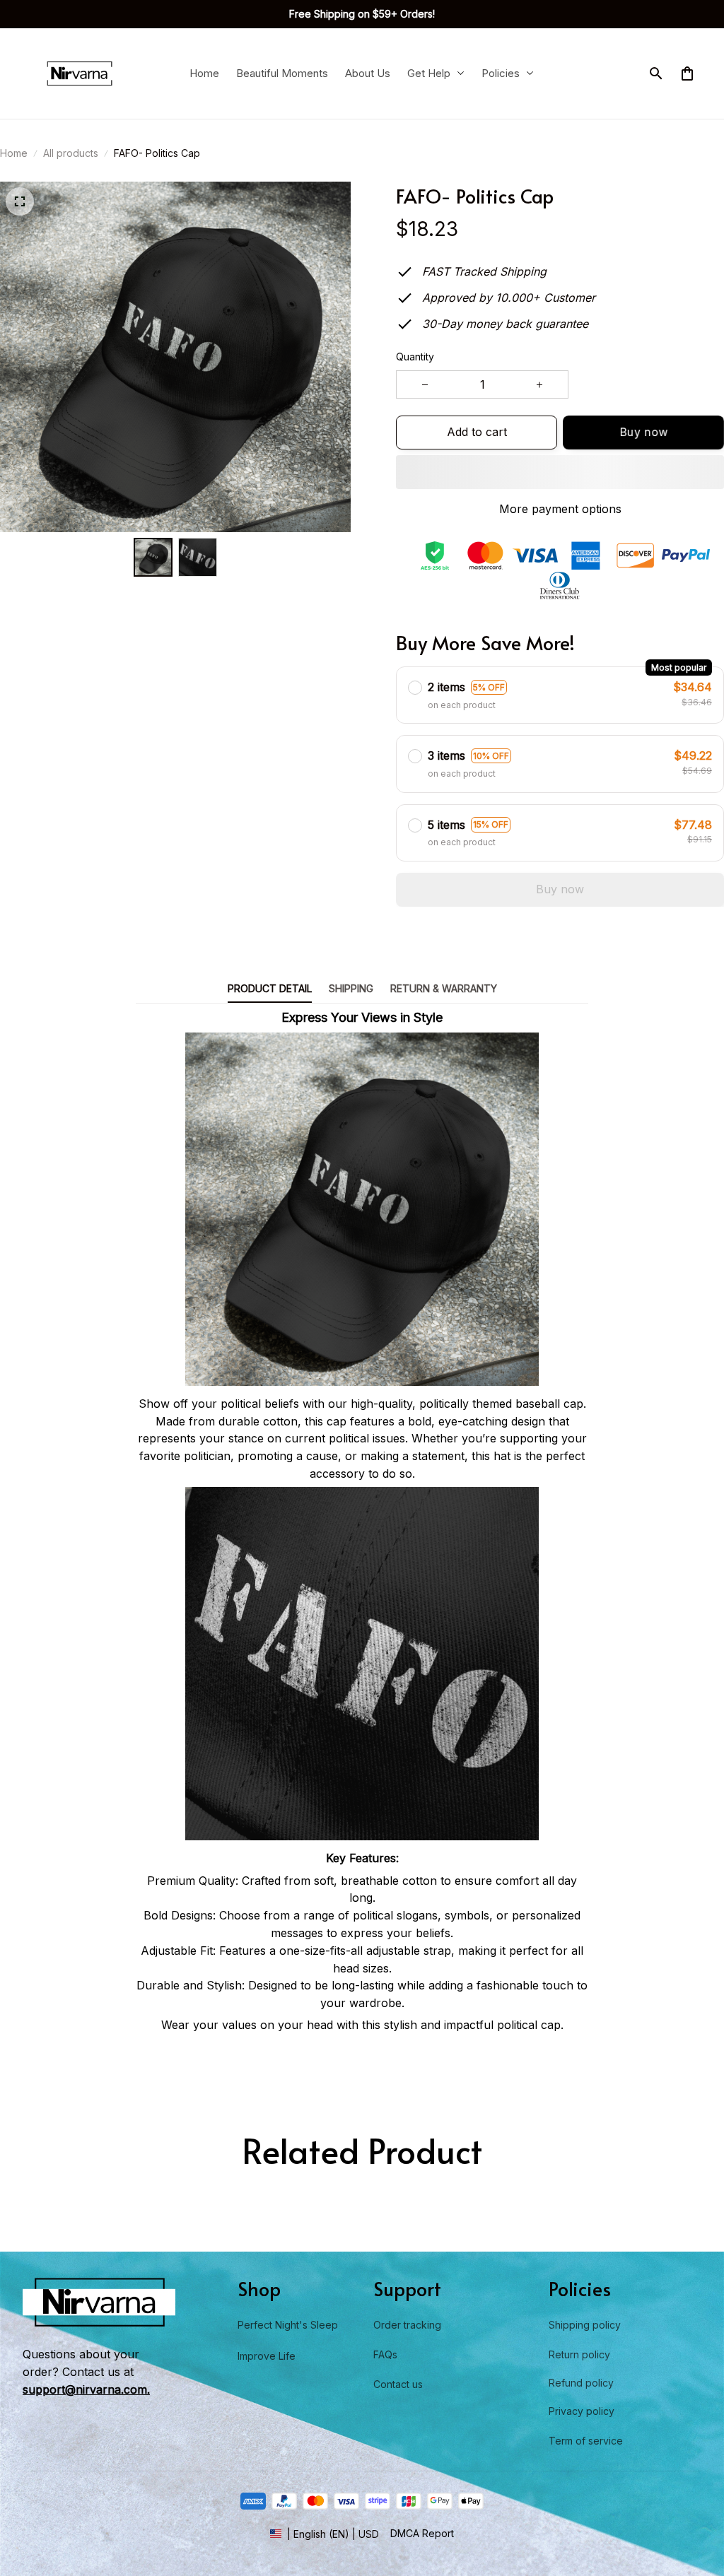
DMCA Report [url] (422, 2533)
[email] (86, 2389)
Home (14, 153)
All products (71, 153)
